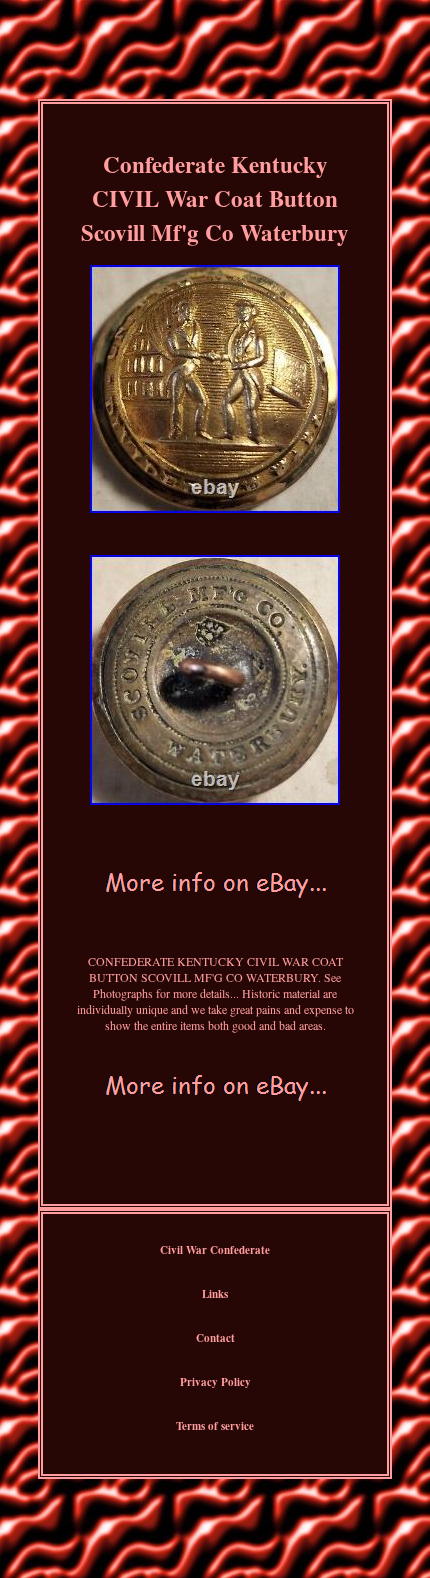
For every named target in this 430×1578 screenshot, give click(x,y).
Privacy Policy (215, 1382)
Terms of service (215, 1426)
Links (215, 1294)
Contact (215, 1338)
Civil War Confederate (215, 1250)
